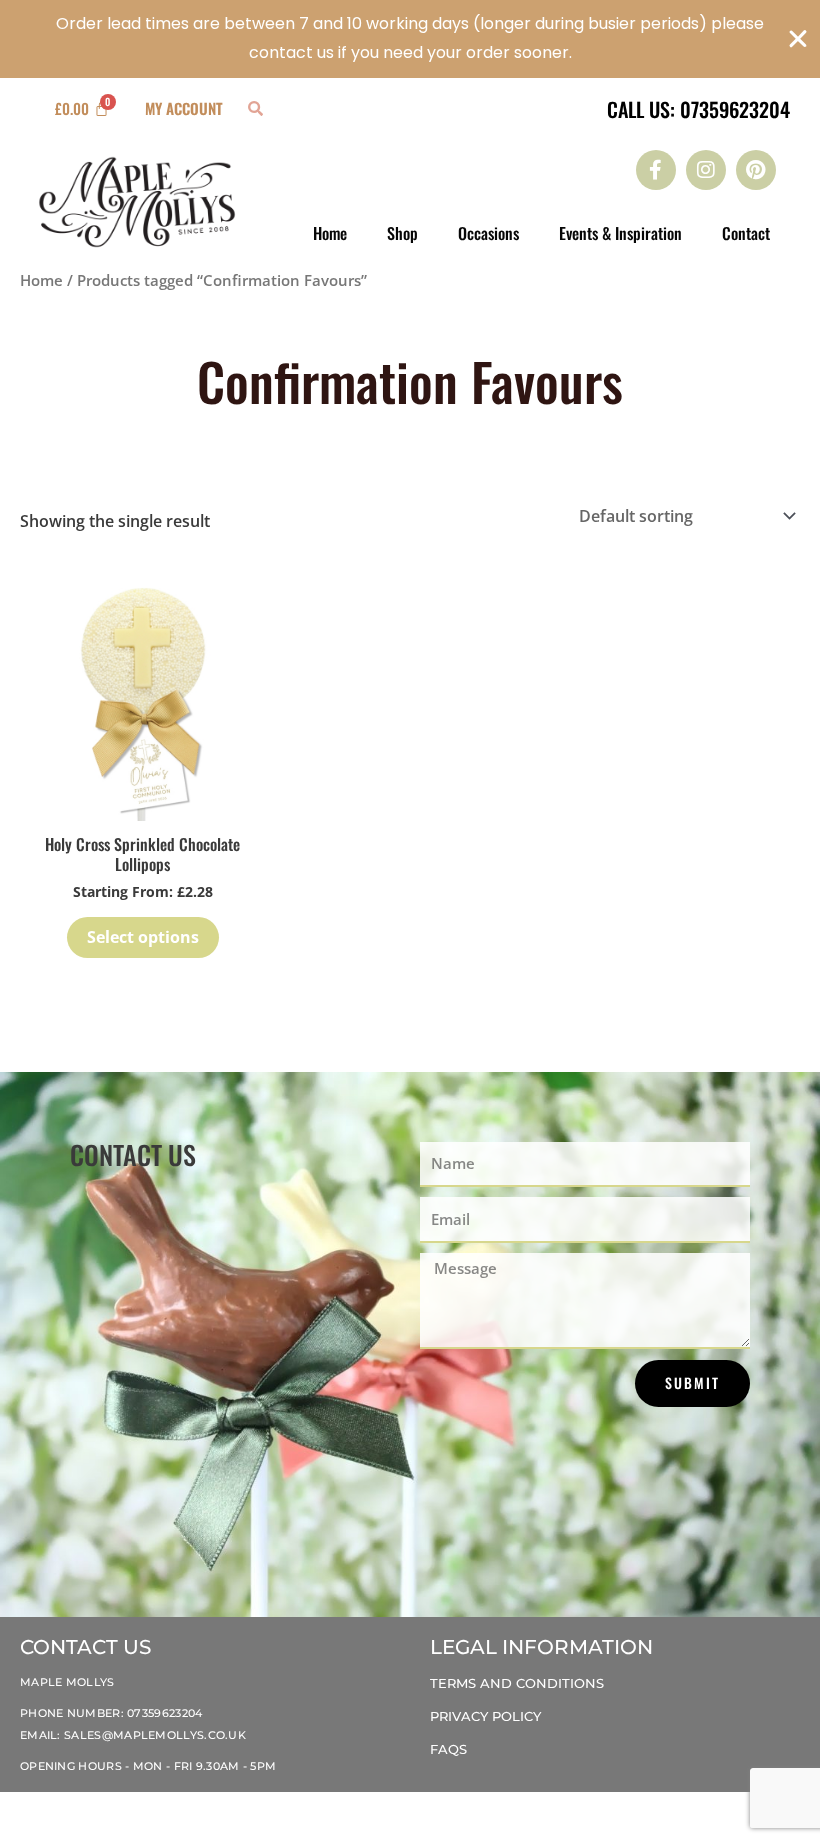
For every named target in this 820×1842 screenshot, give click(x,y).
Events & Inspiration (620, 233)
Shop (402, 233)
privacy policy (485, 1716)
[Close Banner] (798, 39)
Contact (746, 233)
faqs (448, 1749)
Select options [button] (143, 937)
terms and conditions (517, 1683)
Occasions (488, 233)
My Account (184, 108)
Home (330, 233)
